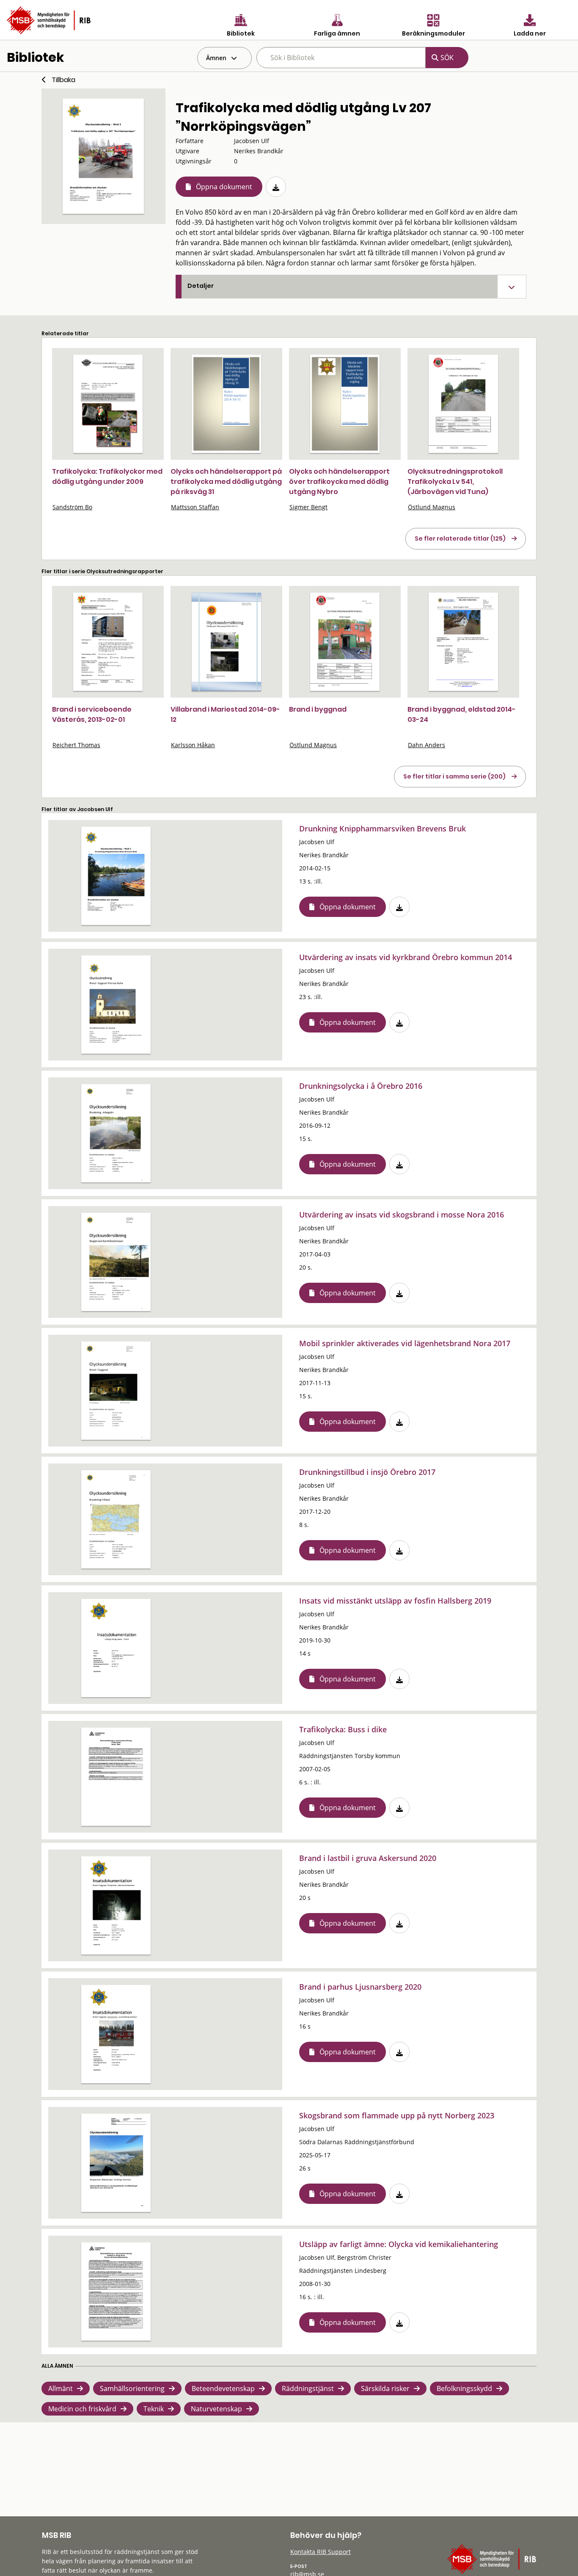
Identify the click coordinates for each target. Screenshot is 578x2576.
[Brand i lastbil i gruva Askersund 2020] (116, 1905)
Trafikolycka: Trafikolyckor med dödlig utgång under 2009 (107, 476)
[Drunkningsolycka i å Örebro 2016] (116, 1133)
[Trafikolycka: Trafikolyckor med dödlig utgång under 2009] (108, 404)
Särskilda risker (385, 2388)
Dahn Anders (427, 745)
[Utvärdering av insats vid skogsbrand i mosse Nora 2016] (116, 1262)
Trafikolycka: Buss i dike (343, 1729)
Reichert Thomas (76, 745)
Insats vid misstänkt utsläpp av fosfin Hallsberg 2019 (395, 1601)
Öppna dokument (224, 187)
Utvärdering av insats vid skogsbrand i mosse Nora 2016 (402, 1215)
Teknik (154, 2409)
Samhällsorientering (132, 2388)
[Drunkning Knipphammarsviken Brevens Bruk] (116, 876)
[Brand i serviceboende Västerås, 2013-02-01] (108, 642)
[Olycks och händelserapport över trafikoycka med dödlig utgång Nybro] (345, 404)
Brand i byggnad (318, 709)
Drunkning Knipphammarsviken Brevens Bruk (383, 828)
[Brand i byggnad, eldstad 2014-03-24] (463, 642)
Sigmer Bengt (308, 507)
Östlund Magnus (432, 507)
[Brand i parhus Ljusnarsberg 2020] (116, 2034)
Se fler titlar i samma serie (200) (454, 776)
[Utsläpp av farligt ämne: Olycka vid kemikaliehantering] (116, 2292)
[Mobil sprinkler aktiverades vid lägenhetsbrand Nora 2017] (116, 1391)
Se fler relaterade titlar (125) (460, 538)
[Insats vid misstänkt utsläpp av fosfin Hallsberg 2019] (116, 1648)
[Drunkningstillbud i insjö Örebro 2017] (116, 1519)
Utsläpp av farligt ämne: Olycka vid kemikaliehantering (399, 2244)
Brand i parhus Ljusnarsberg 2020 (360, 1987)
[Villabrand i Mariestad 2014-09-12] (226, 642)
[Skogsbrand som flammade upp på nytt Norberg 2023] (116, 2163)
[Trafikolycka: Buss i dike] (116, 1777)
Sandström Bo (72, 507)
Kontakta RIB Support (321, 2552)
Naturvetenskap (216, 2409)
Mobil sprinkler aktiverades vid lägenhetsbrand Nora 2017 (405, 1343)
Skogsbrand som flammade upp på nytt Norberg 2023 (397, 2115)
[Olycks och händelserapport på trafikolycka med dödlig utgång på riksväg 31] (226, 404)
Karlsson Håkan (193, 745)
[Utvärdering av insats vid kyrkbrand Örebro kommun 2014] (116, 1005)
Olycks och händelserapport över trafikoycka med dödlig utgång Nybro (339, 482)
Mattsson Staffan (195, 507)
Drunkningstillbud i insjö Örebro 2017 (367, 1472)
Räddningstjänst (308, 2388)
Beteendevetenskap (223, 2388)
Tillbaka (63, 80)
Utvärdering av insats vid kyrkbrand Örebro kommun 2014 (406, 957)
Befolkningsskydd (464, 2388)
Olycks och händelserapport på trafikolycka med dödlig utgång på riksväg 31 (226, 482)
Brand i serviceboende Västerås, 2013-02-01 (92, 714)
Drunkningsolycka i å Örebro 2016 (361, 1086)
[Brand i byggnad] (345, 642)
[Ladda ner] (276, 187)
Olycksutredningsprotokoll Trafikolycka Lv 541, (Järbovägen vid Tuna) (455, 482)
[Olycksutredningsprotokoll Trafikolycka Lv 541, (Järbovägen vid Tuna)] (463, 404)
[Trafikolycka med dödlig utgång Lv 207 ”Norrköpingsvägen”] (103, 156)
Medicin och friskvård (82, 2409)
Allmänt (61, 2388)
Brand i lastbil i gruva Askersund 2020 (368, 1858)
